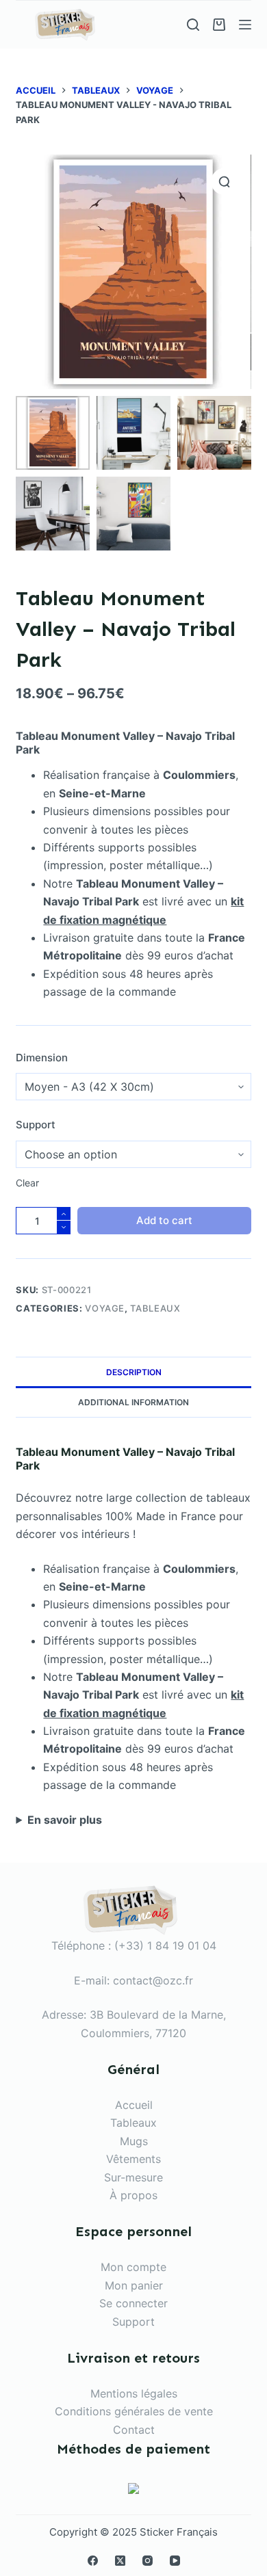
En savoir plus (65, 1820)
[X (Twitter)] (120, 2561)
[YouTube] (175, 2561)
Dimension (42, 1058)
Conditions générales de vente (134, 2411)
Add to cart (164, 1220)
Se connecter (133, 2303)
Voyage (105, 1308)
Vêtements (133, 2159)
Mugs (134, 2141)
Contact (134, 2430)
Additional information (133, 1402)
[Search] (193, 25)
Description (134, 1372)
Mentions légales (134, 2393)
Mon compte (133, 2267)
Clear (27, 1183)
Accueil (134, 2105)
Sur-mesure (133, 2177)
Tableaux (155, 1308)
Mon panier (134, 2285)
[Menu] (245, 25)
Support (36, 1125)
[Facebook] (93, 2561)
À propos (133, 2195)
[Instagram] (148, 2561)
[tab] (133, 1372)
